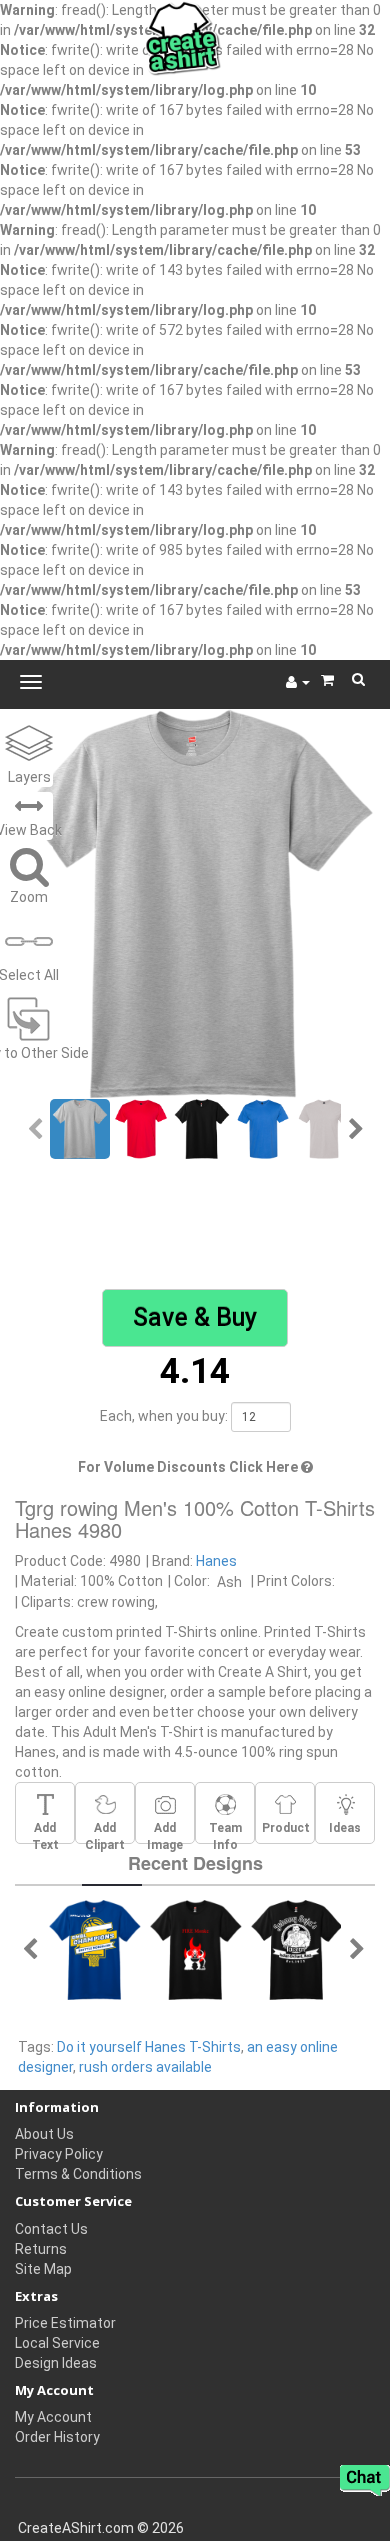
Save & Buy (195, 1317)
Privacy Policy (59, 2154)
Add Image (165, 1832)
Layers (29, 777)
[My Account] (298, 682)
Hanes (216, 1561)
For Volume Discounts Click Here (189, 1467)
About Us (44, 2134)
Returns (41, 2249)
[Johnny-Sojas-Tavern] (297, 1948)
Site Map (43, 2269)
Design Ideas (56, 2363)
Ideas (345, 1828)
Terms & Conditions (78, 2174)
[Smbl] (95, 1948)
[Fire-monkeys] (196, 1948)
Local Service (57, 2343)
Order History (57, 2437)
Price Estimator (65, 2323)
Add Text (45, 1832)
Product (286, 1828)
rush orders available (145, 2067)
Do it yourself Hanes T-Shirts (149, 2047)
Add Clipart (105, 1832)
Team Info (225, 1832)
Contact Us (51, 2229)
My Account (53, 2417)
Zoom (29, 897)
